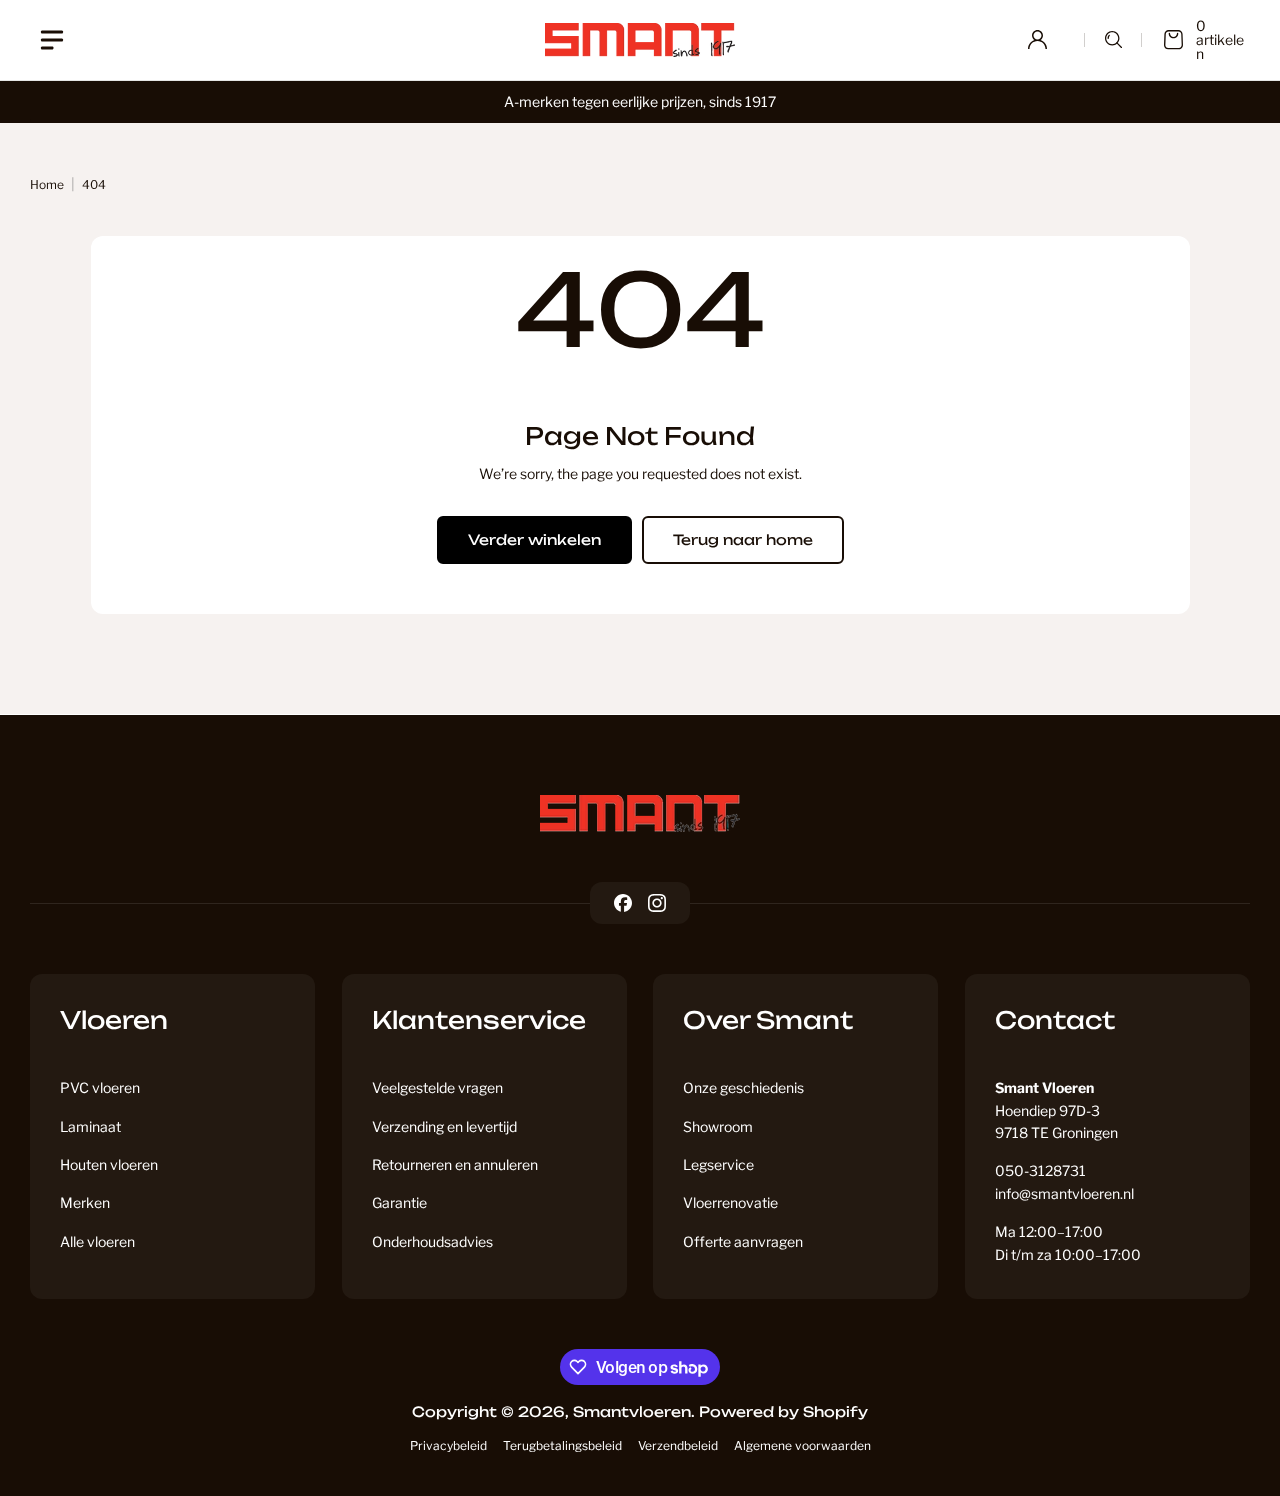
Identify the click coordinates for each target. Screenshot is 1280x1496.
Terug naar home (743, 539)
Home (47, 184)
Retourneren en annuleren (455, 1164)
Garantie (399, 1202)
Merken (85, 1202)
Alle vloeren (97, 1241)
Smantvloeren (632, 1411)
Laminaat (90, 1126)
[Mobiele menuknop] (52, 40)
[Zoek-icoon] (1113, 40)
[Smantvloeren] (640, 813)
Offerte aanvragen (743, 1241)
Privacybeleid (448, 1445)
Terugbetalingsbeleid (562, 1445)
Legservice (718, 1164)
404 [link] (94, 184)
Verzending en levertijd (444, 1126)
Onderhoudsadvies (432, 1241)
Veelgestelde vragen (437, 1087)
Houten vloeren (109, 1164)
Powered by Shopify (783, 1411)
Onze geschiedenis (743, 1087)
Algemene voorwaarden (802, 1445)
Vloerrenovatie (730, 1202)
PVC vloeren (100, 1087)
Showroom (718, 1126)
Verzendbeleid (678, 1445)
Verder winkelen (534, 539)
